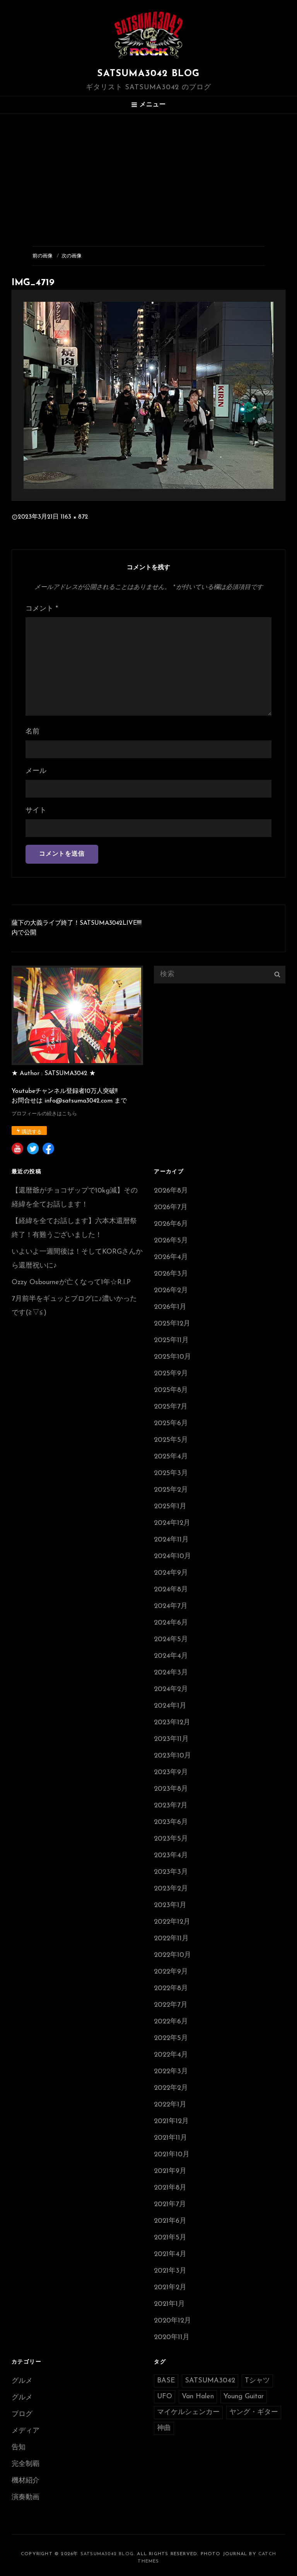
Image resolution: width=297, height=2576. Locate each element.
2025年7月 (171, 1407)
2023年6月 (171, 1822)
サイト (36, 811)
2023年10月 (172, 1756)
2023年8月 (171, 1789)
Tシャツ (257, 2381)
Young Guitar (244, 2397)
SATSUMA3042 (210, 2381)
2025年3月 (171, 1473)
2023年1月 (170, 1906)
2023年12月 (172, 1723)
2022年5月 (171, 2038)
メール (36, 771)
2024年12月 (172, 1523)
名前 (32, 732)
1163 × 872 (74, 517)
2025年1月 (170, 1507)
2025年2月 (171, 1490)
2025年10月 (172, 1357)
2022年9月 (171, 1972)
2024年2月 (171, 1690)
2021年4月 (170, 2254)
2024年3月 (171, 1673)
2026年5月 (171, 1241)
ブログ (22, 2414)
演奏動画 (26, 2498)
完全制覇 (26, 2464)
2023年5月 (171, 1839)
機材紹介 (26, 2481)
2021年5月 (170, 2238)
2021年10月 (172, 2155)
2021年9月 (170, 2171)
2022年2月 (171, 2088)
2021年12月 (171, 2122)
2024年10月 (172, 1557)
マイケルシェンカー (188, 2413)
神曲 (164, 2428)
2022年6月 (171, 2022)
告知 (19, 2448)
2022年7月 (171, 2005)
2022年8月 (171, 1989)
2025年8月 (171, 1390)
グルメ (22, 2381)
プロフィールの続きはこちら (44, 1114)
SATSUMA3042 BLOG (148, 74)
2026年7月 (171, 1208)
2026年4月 (171, 1257)
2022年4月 (171, 2055)
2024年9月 (171, 1573)
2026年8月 (171, 1191)
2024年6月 (171, 1623)
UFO (165, 2397)
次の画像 (72, 256)
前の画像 (43, 256)
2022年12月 (172, 1922)
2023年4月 (171, 1856)
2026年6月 (171, 1224)
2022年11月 (171, 1939)
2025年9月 (171, 1374)
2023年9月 (171, 1773)
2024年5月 (171, 1640)
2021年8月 (170, 2188)
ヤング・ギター (254, 2413)
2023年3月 (171, 1872)
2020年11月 (172, 2338)
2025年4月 (171, 1457)
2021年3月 (170, 2271)
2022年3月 (171, 2072)
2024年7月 (171, 1606)
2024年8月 (171, 1590)
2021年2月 (170, 2288)
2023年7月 (171, 1806)
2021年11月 (171, 2138)
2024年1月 (170, 1706)
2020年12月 (172, 2321)
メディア (26, 2431)
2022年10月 (172, 1955)
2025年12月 (172, 1324)
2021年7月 (170, 2205)
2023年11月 (171, 1739)
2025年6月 (171, 1424)
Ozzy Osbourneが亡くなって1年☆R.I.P (71, 1283)
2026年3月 (171, 1274)
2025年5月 (171, 1440)
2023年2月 (171, 1889)
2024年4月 (171, 1656)
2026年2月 (171, 1291)
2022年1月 (170, 2105)
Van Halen (198, 2397)
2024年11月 (171, 1540)
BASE (166, 2381)
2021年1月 (169, 2304)
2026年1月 (170, 1307)
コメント (42, 609)
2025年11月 (171, 1341)
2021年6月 (170, 2221)
